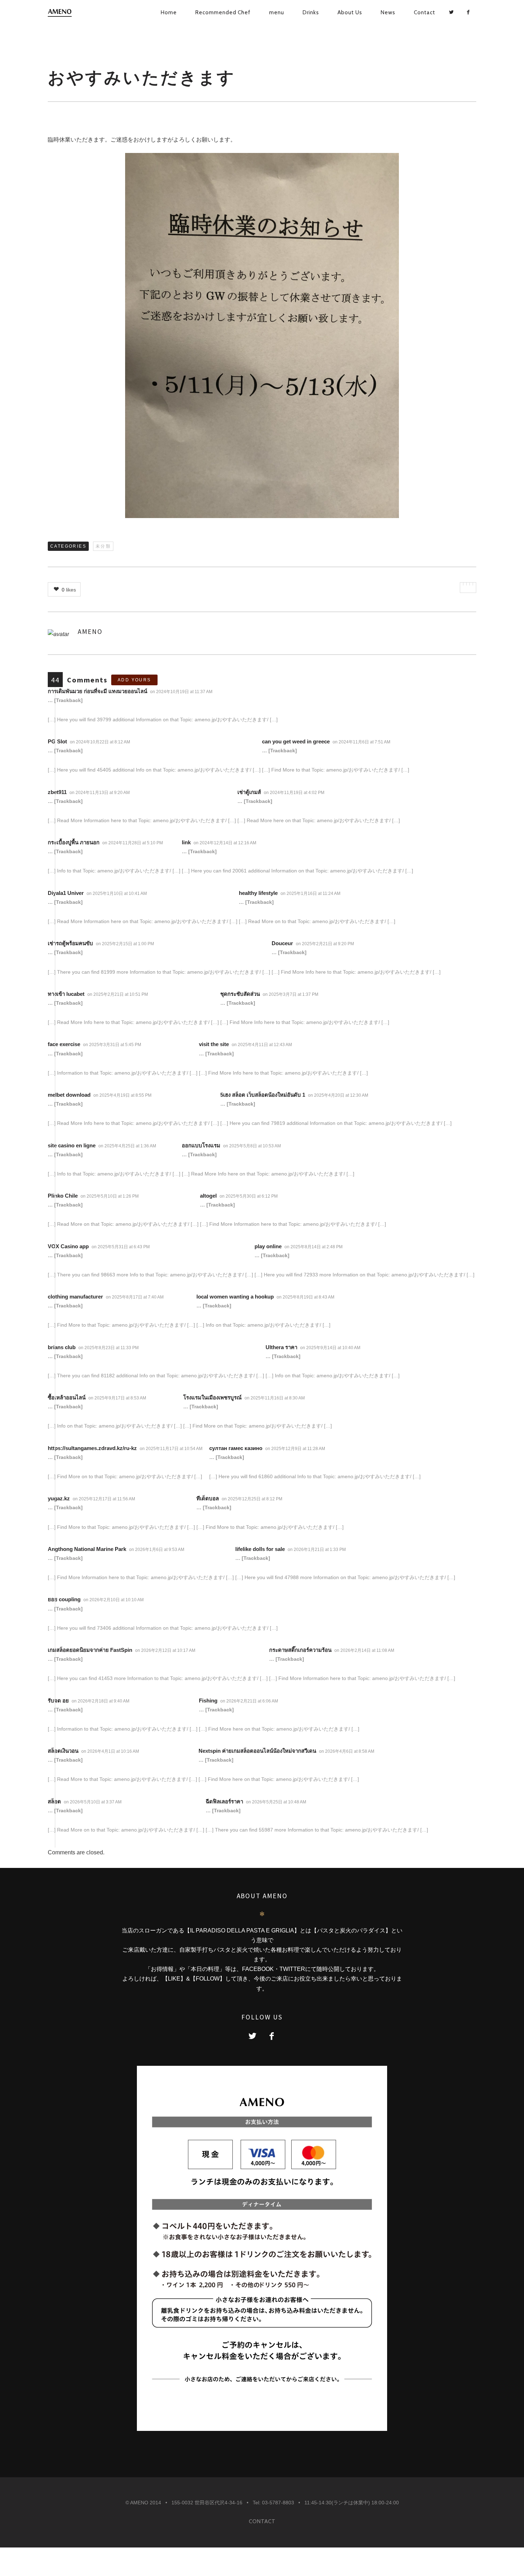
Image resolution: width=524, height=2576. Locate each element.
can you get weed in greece (296, 741)
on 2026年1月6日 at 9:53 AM (157, 1550)
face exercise (64, 1044)
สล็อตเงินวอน (63, 1751)
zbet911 (57, 792)
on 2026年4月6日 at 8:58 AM (347, 1751)
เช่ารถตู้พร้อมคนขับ (70, 943)
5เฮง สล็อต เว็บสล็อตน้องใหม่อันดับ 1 (263, 1095)
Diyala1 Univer (66, 893)
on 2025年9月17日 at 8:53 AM (118, 1398)
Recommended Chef (223, 12)
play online (268, 1246)
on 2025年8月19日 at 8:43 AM (306, 1297)
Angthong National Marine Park (87, 1549)
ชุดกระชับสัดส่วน (240, 994)
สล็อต (54, 1801)
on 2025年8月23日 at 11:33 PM (109, 1348)
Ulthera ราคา (281, 1347)
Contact (425, 12)
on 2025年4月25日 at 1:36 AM (128, 1146)
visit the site (214, 1044)
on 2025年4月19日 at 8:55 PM (123, 1095)
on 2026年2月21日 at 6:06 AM (250, 1701)
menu (277, 12)
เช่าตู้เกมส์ (249, 792)
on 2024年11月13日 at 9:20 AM (100, 793)
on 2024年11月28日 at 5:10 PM (133, 843)
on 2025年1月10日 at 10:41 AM (117, 893)
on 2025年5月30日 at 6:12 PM (249, 1196)
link (186, 842)
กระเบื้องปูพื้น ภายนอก (74, 842)
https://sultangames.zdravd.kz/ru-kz (92, 1448)
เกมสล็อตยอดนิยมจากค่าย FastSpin (90, 1650)
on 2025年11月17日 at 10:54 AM (172, 1449)
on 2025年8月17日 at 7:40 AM (135, 1297)
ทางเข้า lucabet (66, 994)
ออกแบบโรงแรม (201, 1145)
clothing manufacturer (75, 1297)
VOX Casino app (68, 1246)
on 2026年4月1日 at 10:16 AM (111, 1751)
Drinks (311, 12)
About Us (350, 12)
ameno (90, 631)
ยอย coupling (64, 1599)
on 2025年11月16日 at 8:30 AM (275, 1398)
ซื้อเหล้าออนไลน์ (67, 1397)
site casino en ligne (72, 1145)
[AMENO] (72, 13)
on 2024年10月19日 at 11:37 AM (182, 692)
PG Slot (57, 741)
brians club (62, 1347)
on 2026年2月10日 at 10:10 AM (114, 1600)
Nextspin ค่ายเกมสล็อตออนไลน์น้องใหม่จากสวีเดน (257, 1751)
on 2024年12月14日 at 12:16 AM (225, 843)
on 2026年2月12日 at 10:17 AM (166, 1650)
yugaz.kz (59, 1498)
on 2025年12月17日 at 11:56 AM (104, 1499)
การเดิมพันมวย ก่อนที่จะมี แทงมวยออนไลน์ (97, 691)
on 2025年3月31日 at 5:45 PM (113, 1045)
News (388, 12)
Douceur (282, 943)
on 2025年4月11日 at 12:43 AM (262, 1045)
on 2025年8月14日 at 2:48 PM (314, 1247)
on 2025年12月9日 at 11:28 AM (296, 1449)
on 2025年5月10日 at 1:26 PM (110, 1196)
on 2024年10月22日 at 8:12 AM (101, 742)
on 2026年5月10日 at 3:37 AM (93, 1802)
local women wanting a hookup (235, 1297)
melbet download (69, 1095)
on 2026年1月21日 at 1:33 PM (317, 1550)
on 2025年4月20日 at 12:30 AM (339, 1095)
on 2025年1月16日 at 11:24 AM (311, 893)
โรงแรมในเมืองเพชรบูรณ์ (212, 1397)
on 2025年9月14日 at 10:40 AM (331, 1348)
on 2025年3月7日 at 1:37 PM (291, 994)
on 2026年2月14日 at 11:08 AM (365, 1650)
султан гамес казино (236, 1448)
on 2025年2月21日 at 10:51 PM (118, 994)
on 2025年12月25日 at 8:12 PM (253, 1499)
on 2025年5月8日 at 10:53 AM (253, 1146)
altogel (208, 1196)
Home (169, 12)
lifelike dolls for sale (260, 1549)
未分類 (103, 546)
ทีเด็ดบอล (208, 1498)
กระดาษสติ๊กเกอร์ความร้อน (300, 1650)
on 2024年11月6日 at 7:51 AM (362, 742)
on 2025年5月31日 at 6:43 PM (121, 1247)
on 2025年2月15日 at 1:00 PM (125, 944)
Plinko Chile (63, 1196)
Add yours (134, 680)
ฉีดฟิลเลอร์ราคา (224, 1801)
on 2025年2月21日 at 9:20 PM (325, 944)
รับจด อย (58, 1701)
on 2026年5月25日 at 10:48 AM (277, 1802)
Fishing (208, 1701)
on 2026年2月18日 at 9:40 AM (101, 1701)
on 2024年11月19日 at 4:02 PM (295, 793)
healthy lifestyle (258, 893)
